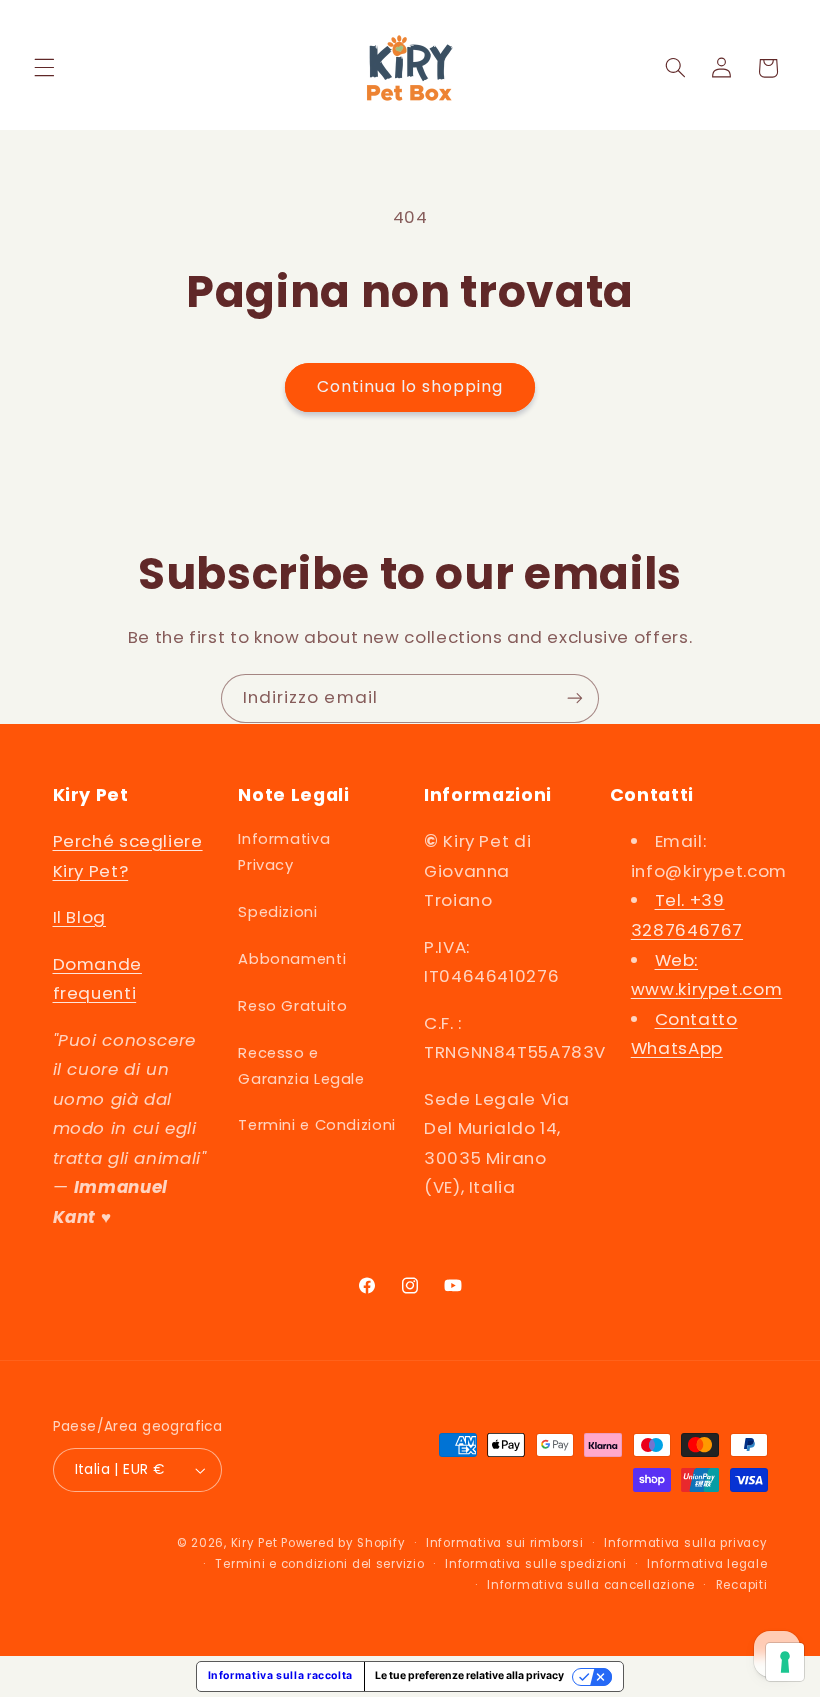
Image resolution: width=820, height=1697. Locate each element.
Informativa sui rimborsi (505, 1543)
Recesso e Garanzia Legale (301, 1066)
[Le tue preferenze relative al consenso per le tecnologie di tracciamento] (785, 1662)
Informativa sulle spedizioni (536, 1564)
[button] (44, 68)
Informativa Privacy (284, 852)
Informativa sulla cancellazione (591, 1585)
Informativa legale (707, 1564)
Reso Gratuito (292, 1006)
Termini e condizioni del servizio (319, 1564)
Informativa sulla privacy (685, 1543)
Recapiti (742, 1585)
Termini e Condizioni (317, 1125)
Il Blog (79, 917)
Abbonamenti (292, 959)
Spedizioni (277, 912)
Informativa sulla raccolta (280, 1675)
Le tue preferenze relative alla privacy (469, 1675)
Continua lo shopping (410, 386)
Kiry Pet (254, 1543)
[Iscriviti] (575, 698)
